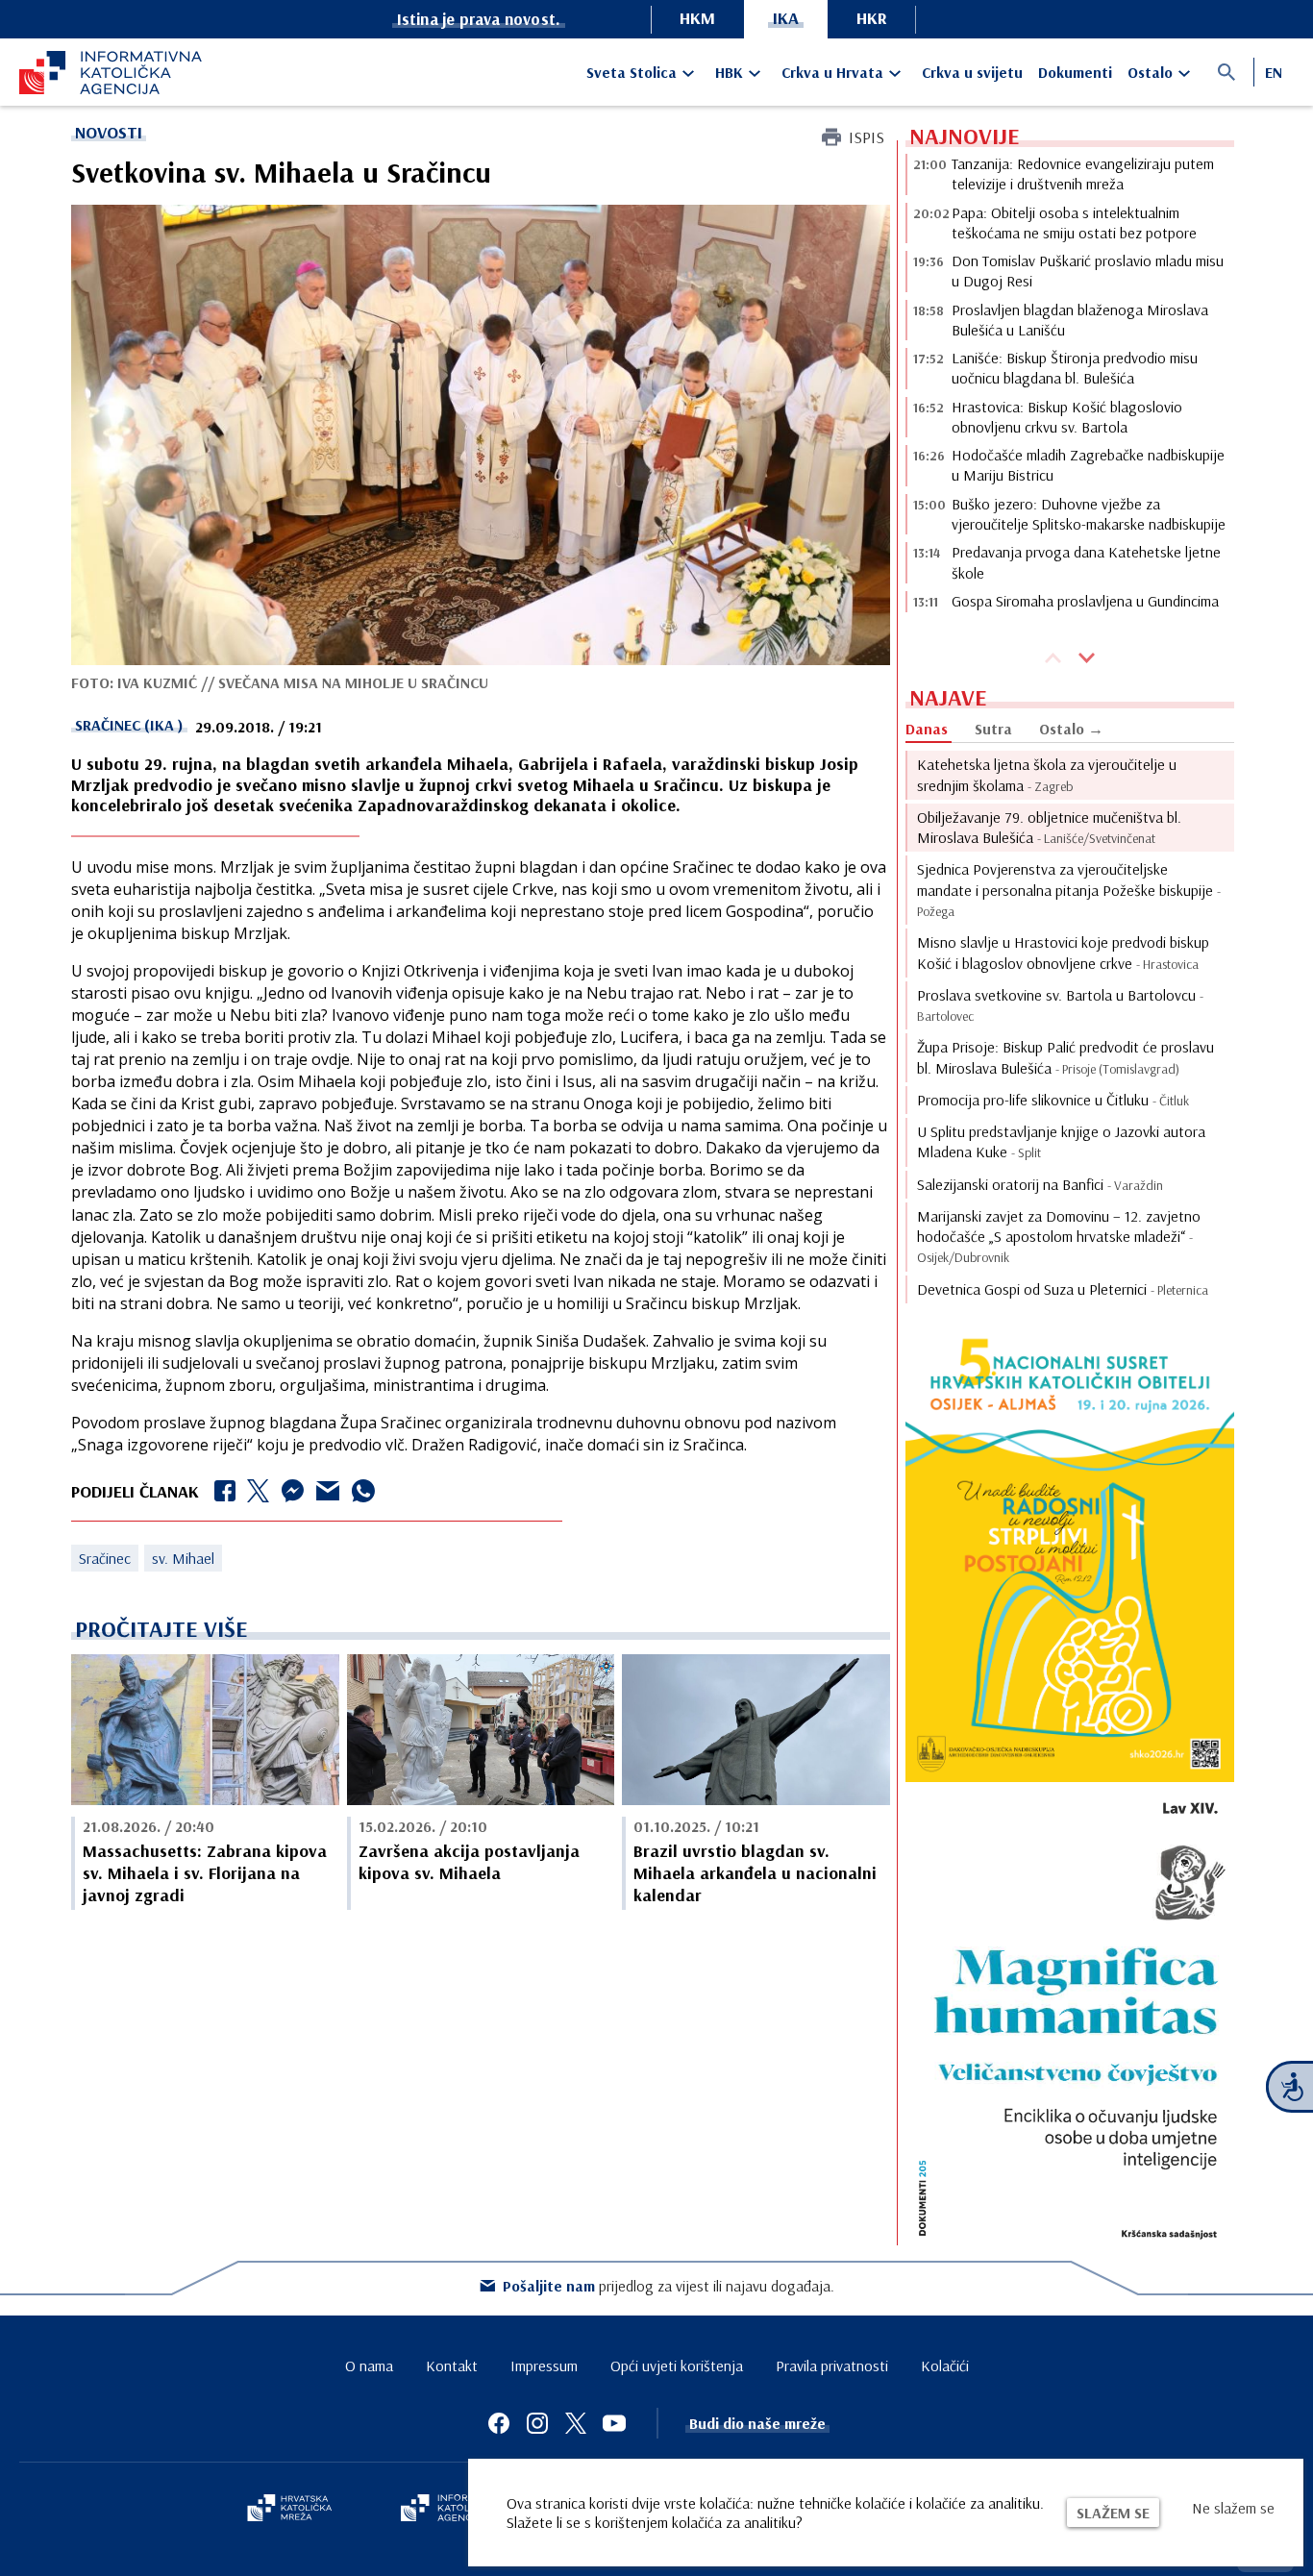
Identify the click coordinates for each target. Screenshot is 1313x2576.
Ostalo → (1071, 729)
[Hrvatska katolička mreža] (289, 2510)
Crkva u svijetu (972, 72)
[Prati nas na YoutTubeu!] (614, 2423)
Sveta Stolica (632, 72)
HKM (697, 18)
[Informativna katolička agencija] (457, 2510)
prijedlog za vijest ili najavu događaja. (669, 2286)
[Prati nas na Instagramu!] (537, 2423)
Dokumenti (1075, 72)
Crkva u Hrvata (832, 72)
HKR (872, 18)
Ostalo (1150, 72)
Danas (927, 729)
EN (1274, 72)
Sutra (993, 729)
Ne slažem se (1233, 2508)
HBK (729, 72)
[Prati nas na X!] (576, 2423)
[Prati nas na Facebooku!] (499, 2423)
